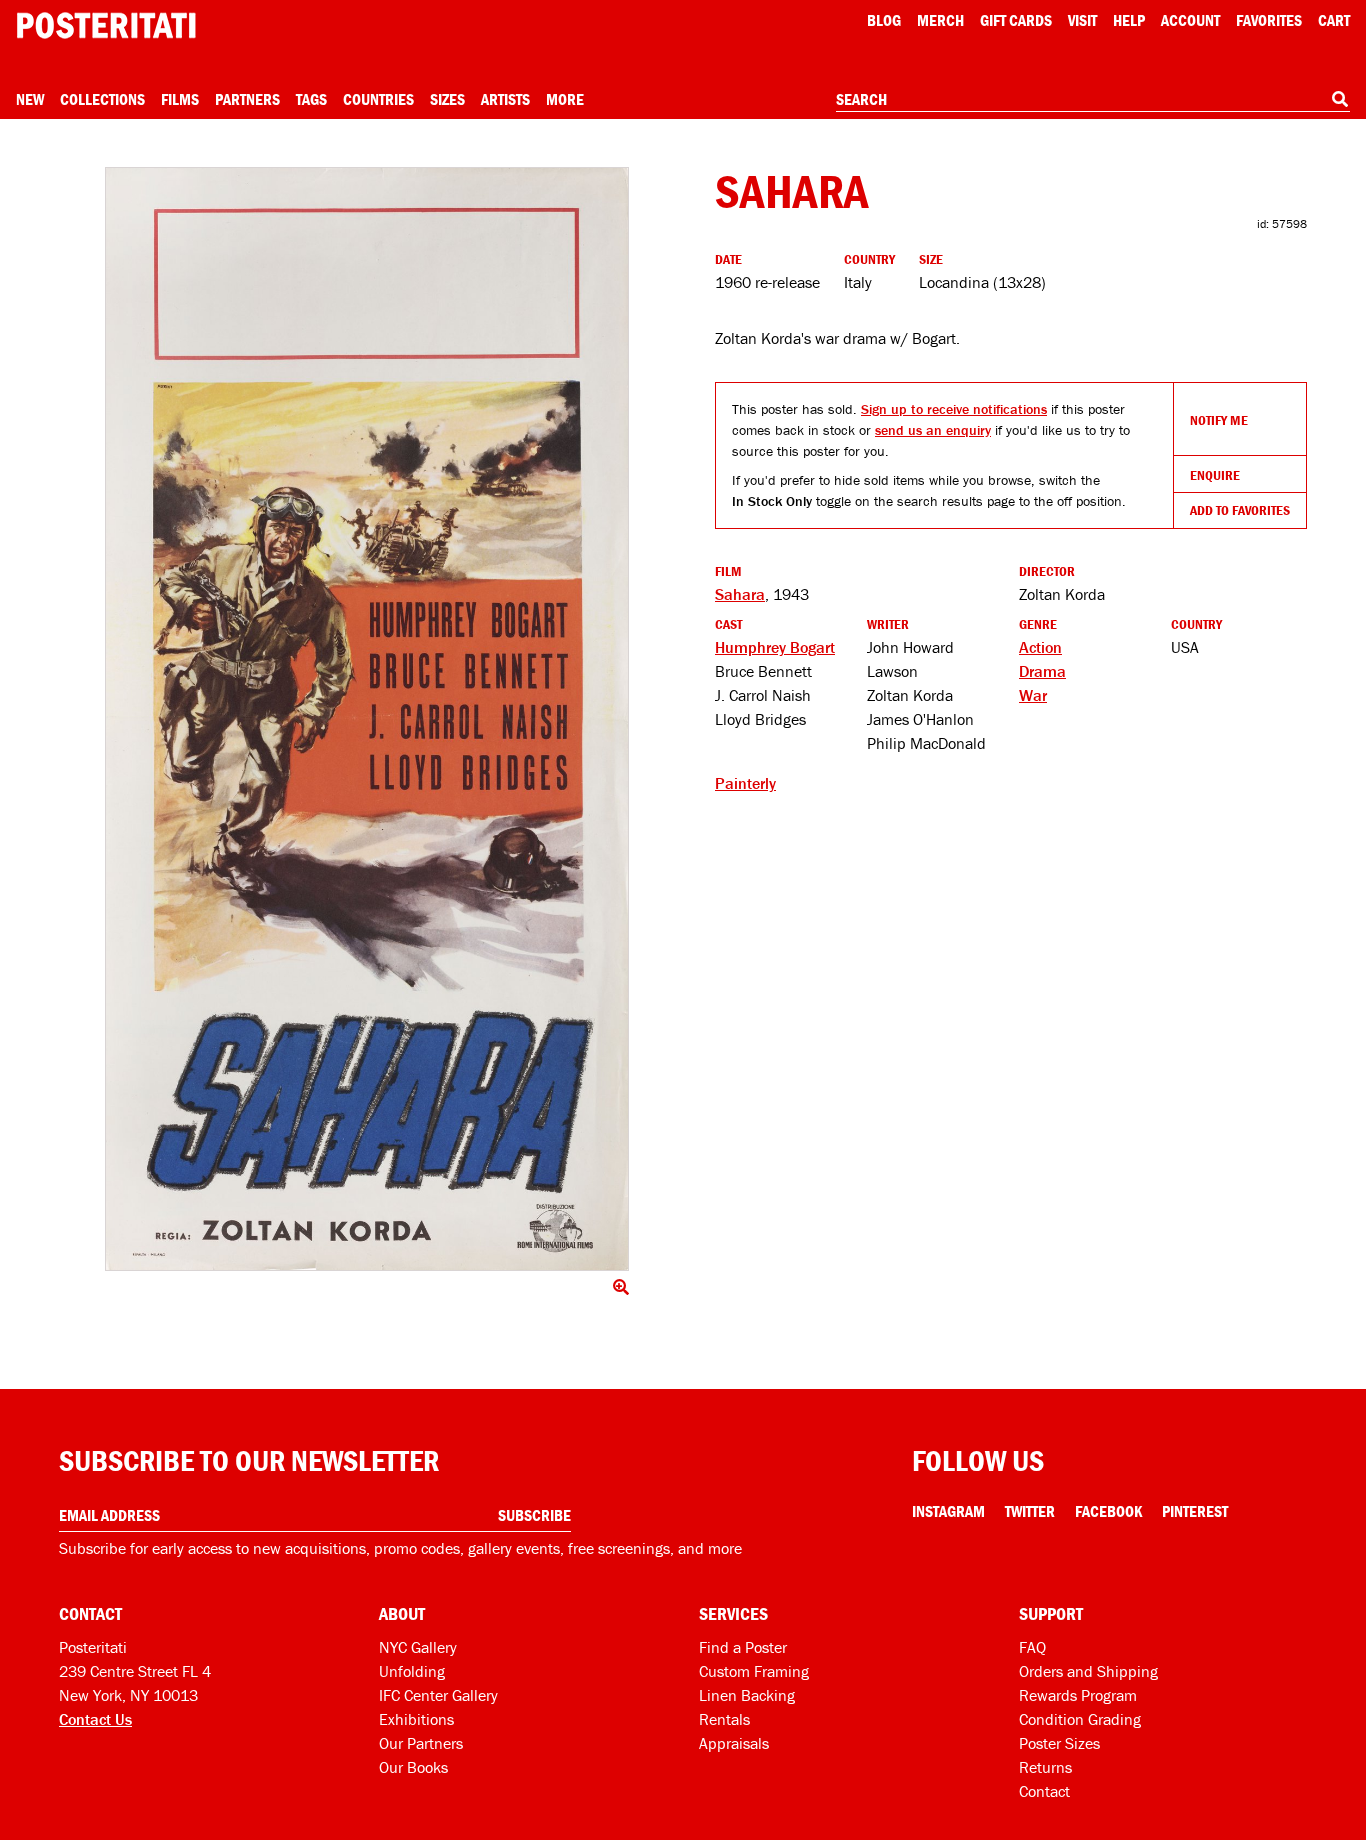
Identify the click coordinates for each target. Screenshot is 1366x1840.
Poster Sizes (1059, 1743)
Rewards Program (1078, 1695)
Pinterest (1195, 1511)
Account (1190, 20)
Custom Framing (754, 1671)
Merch (940, 20)
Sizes (447, 99)
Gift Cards (1016, 20)
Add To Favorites (1240, 510)
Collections (102, 99)
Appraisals (734, 1743)
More (565, 99)
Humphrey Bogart (775, 647)
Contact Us (95, 1719)
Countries (378, 99)
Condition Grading (1080, 1719)
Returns (1045, 1767)
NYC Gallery (418, 1647)
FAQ (1032, 1647)
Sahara (740, 594)
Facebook (1108, 1511)
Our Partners (421, 1743)
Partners (247, 99)
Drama (1042, 671)
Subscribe (534, 1515)
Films (180, 99)
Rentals (724, 1719)
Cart (1334, 20)
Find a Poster (743, 1647)
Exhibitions (416, 1719)
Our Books (413, 1767)
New (30, 99)
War (1033, 695)
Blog (884, 20)
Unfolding (412, 1671)
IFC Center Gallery (438, 1695)
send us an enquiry (933, 430)
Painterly (745, 783)
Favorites (1269, 20)
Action (1040, 647)
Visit (1082, 20)
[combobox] (1093, 100)
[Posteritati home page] (106, 25)
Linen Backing (747, 1695)
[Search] (1340, 99)
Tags (311, 99)
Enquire (1215, 475)
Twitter (1030, 1511)
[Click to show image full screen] (367, 719)
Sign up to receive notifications (954, 409)
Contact (1044, 1791)
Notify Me (1219, 420)
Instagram (948, 1511)
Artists (505, 99)
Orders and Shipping (1088, 1671)
